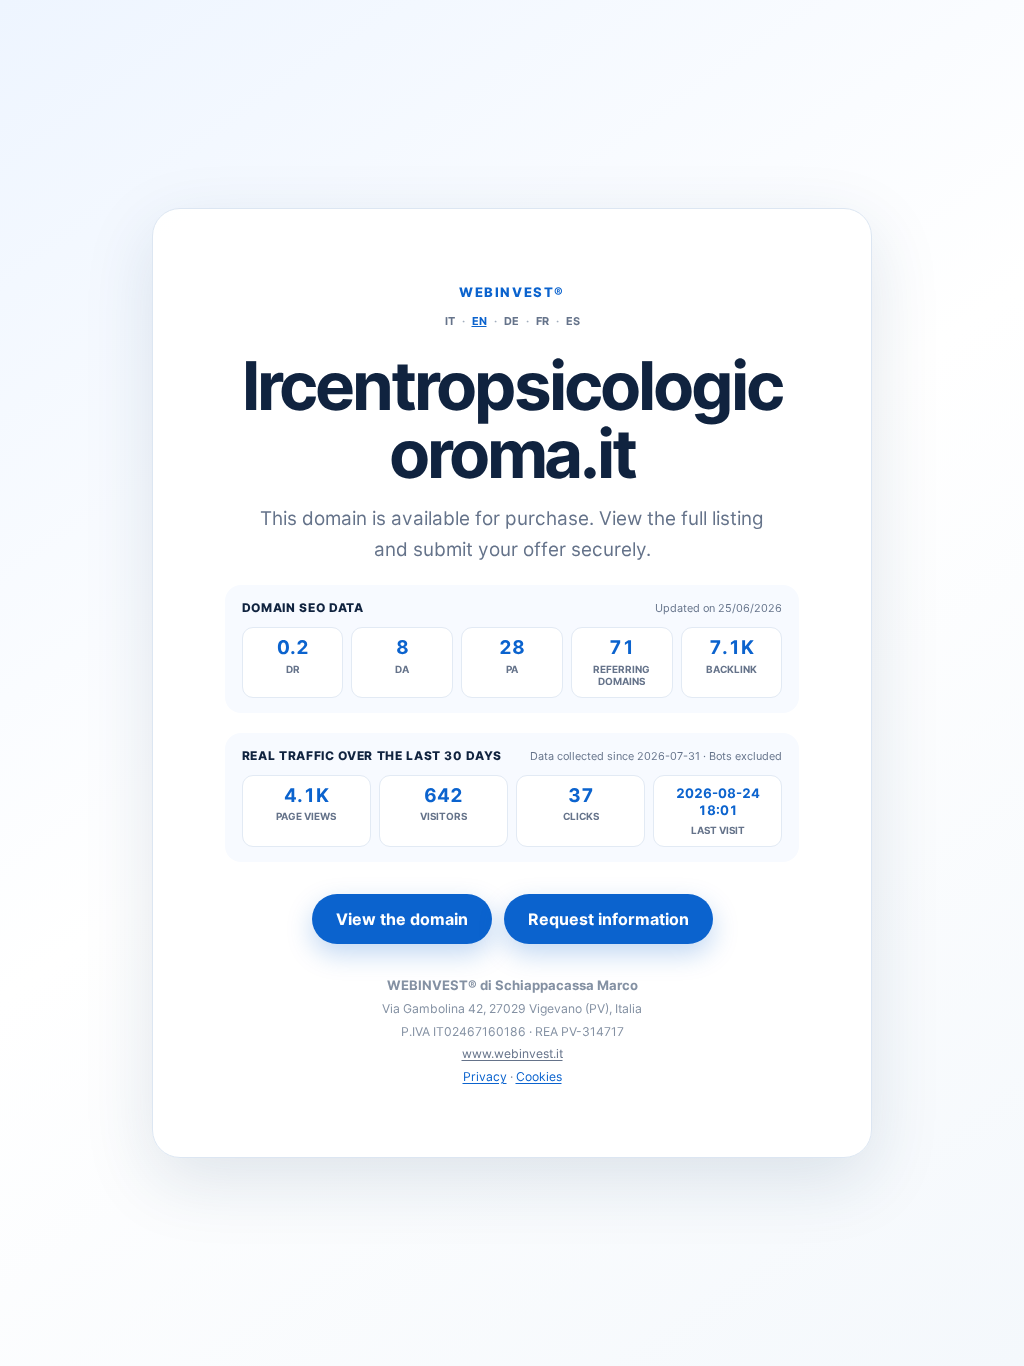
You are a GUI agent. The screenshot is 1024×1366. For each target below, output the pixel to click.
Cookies (539, 1076)
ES (573, 321)
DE (511, 321)
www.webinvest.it (512, 1053)
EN (479, 321)
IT (450, 321)
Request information (608, 919)
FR (542, 321)
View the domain (402, 919)
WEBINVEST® (512, 292)
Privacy (485, 1076)
